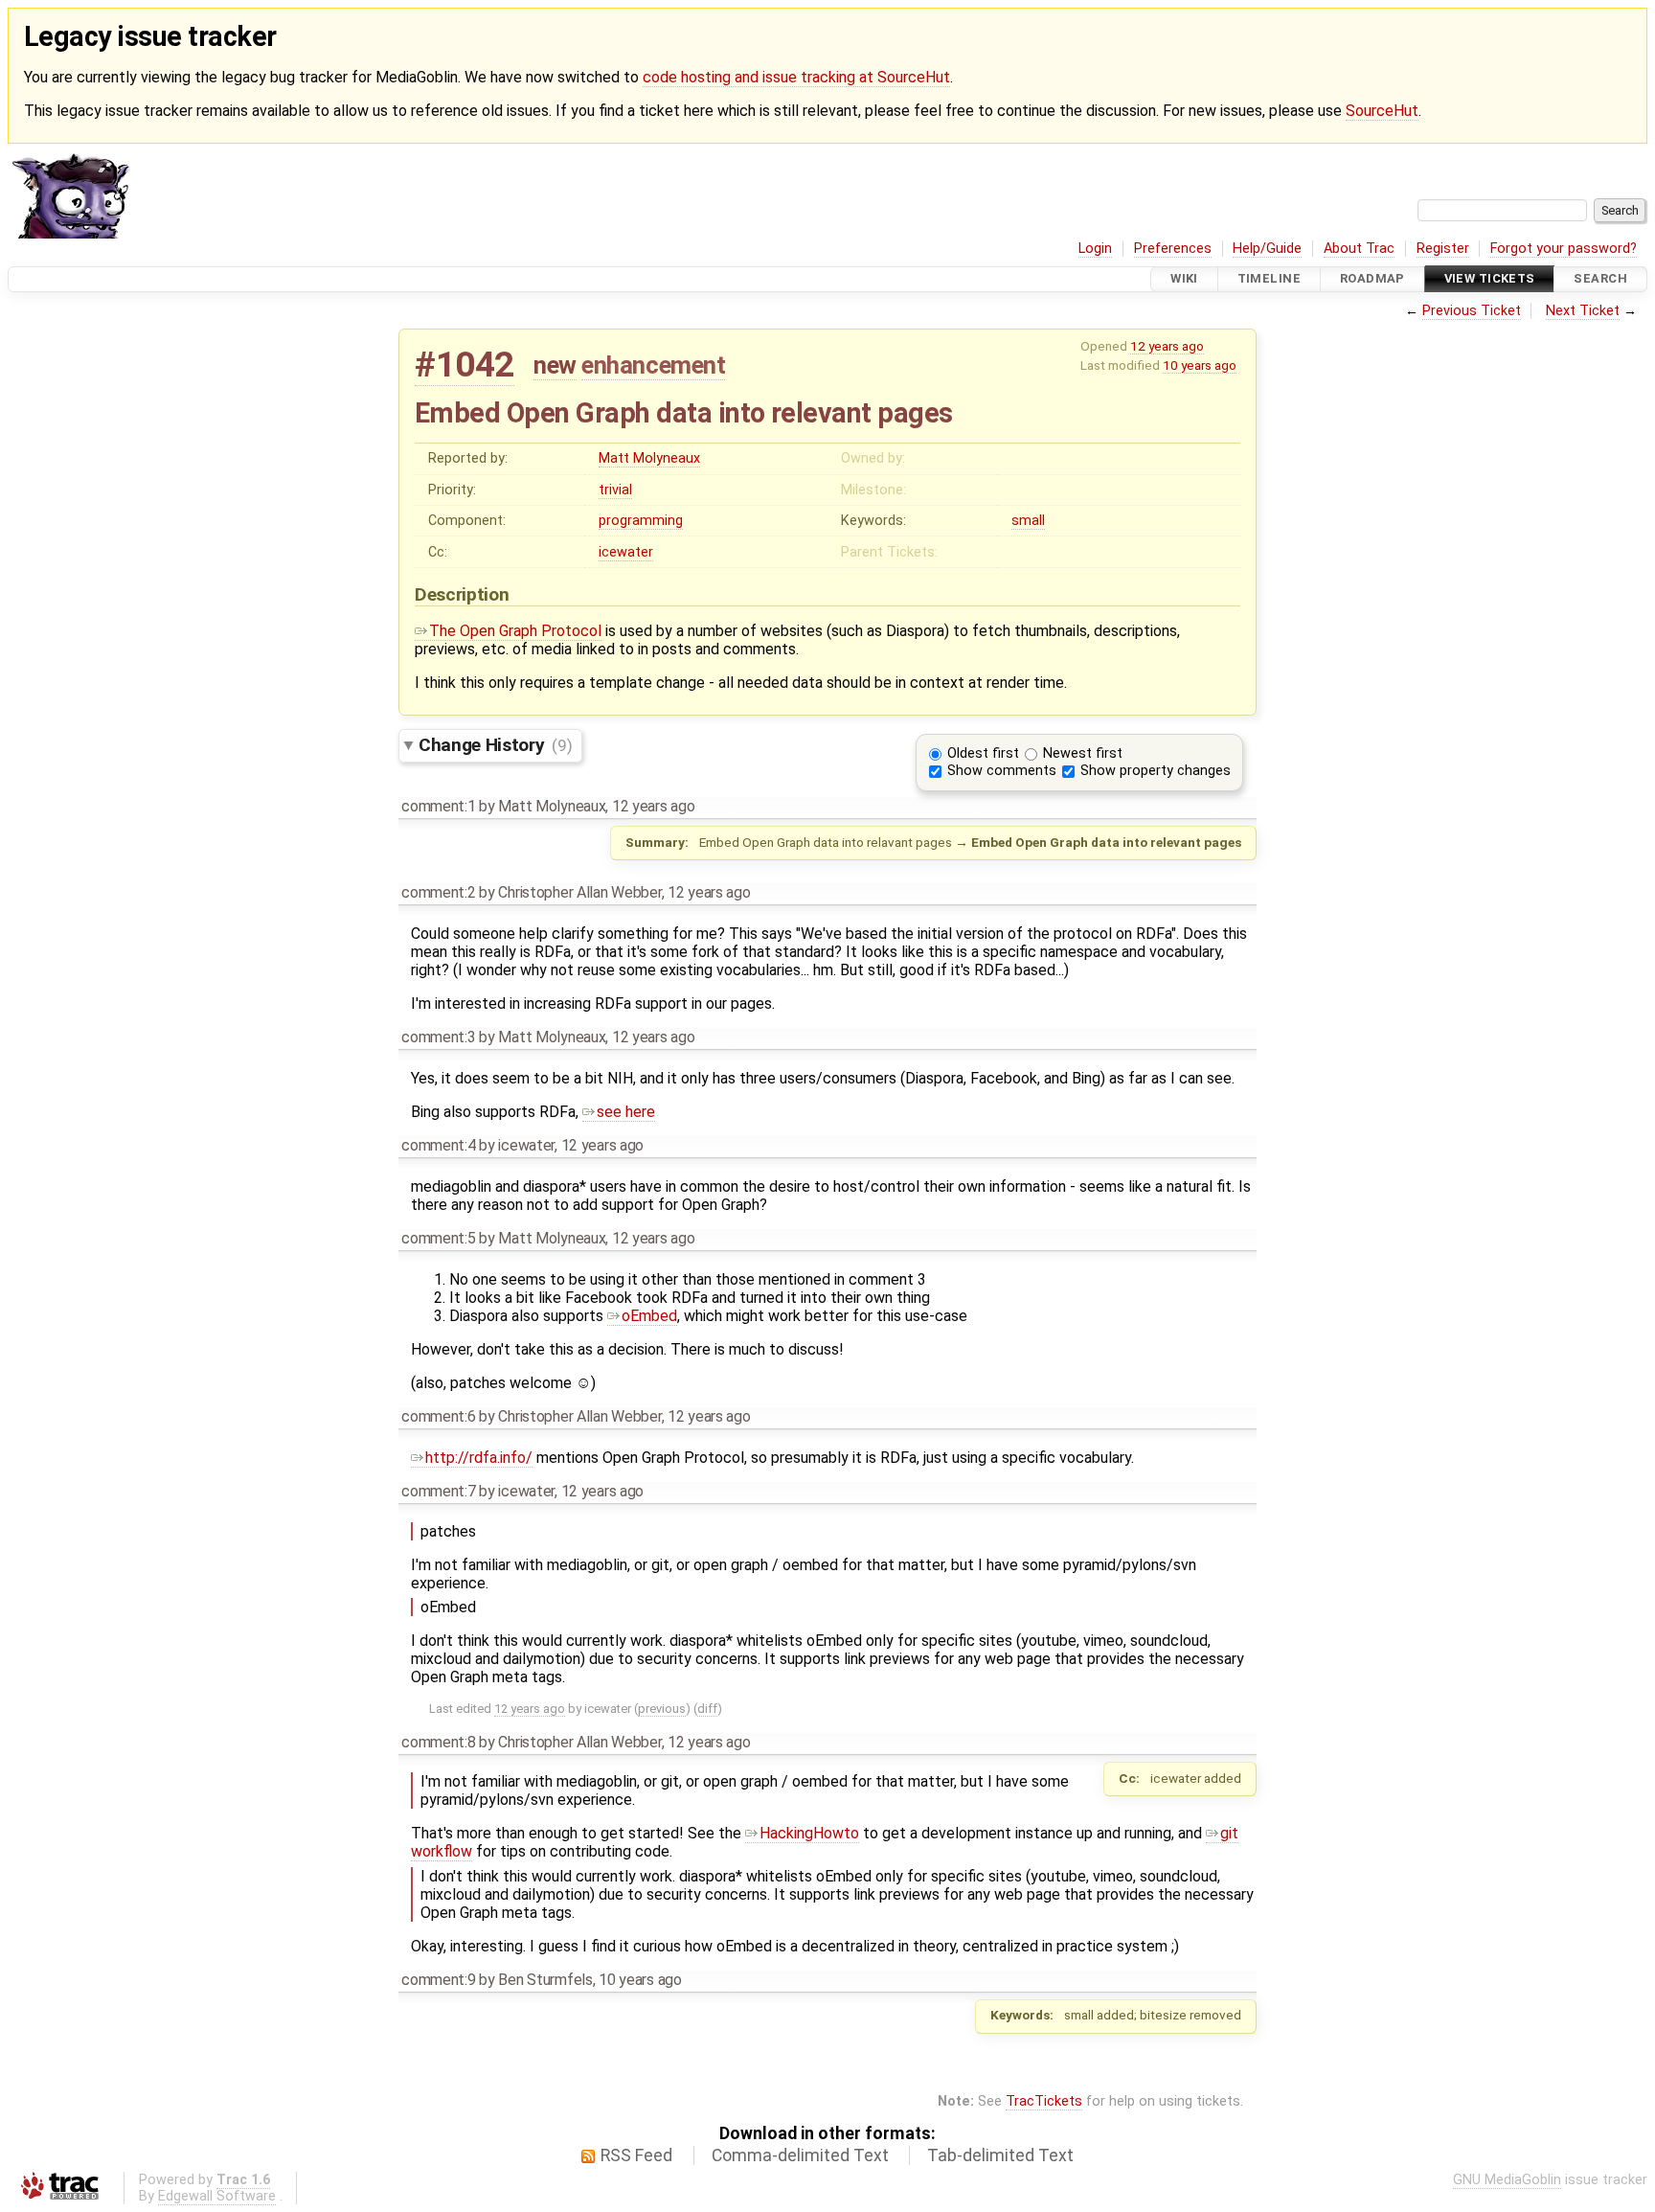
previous (662, 1709)
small (1028, 521)
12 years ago (1167, 346)
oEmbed (649, 1316)
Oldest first (983, 753)
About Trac (1359, 249)
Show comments (1002, 771)
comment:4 (438, 1145)
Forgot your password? (1564, 249)
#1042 (465, 365)
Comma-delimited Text (800, 2155)
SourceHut (1382, 111)
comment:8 (438, 1742)
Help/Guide (1267, 249)
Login (1095, 249)
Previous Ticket (1472, 311)
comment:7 (438, 1491)
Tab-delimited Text (1000, 2155)
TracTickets (1044, 2101)
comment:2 (438, 892)
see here (626, 1112)
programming (641, 521)
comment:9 (438, 1980)
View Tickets (1490, 279)
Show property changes (1156, 771)
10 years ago (1200, 365)
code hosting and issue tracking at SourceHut (796, 77)
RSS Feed (636, 2155)
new (555, 365)
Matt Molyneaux (649, 458)
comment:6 (438, 1416)
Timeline (1269, 279)
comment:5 (438, 1238)
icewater (626, 552)
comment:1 (438, 806)
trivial (615, 490)
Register (1443, 249)
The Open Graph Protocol (515, 631)
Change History (495, 745)
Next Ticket (1583, 311)
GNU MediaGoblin (1507, 2180)
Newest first (1083, 753)
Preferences (1173, 249)
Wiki (1184, 279)
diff (707, 1709)
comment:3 (438, 1037)
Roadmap (1372, 279)
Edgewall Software (217, 2196)
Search (1600, 279)
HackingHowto (809, 1833)
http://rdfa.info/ (479, 1458)
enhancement (653, 365)
